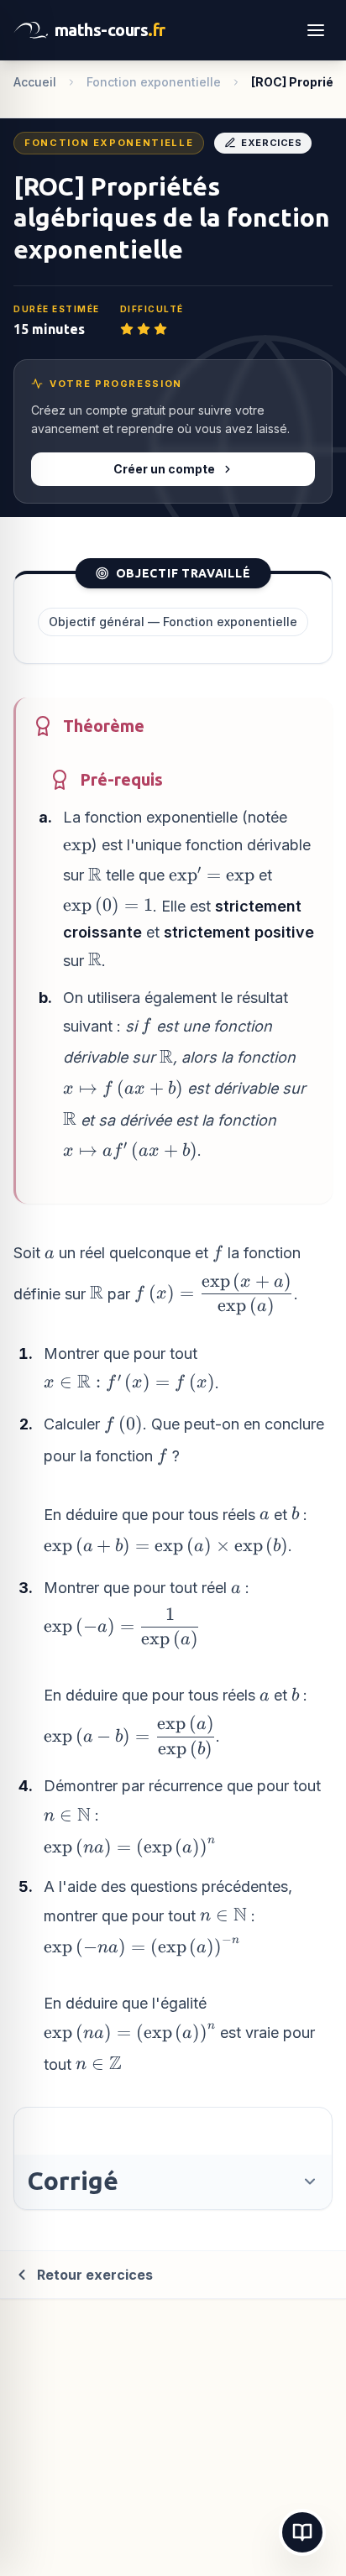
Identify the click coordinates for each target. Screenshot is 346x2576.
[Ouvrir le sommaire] (302, 2532)
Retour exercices (95, 2275)
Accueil (35, 82)
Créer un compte (164, 469)
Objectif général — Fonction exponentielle (173, 622)
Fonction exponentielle (154, 82)
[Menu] (316, 30)
